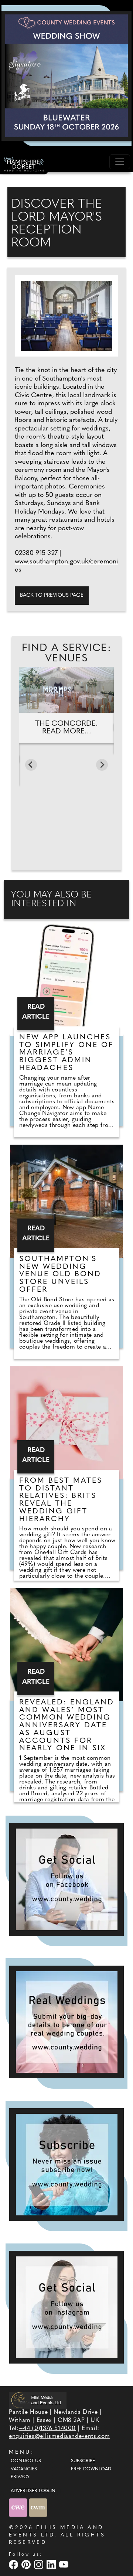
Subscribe (83, 2461)
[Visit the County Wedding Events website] (19, 2507)
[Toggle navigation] (120, 162)
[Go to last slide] (31, 765)
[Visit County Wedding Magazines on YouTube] (65, 2564)
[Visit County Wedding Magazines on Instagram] (40, 2564)
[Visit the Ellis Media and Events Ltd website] (38, 2400)
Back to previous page (52, 595)
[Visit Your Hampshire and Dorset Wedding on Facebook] (14, 2564)
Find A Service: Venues (66, 654)
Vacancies (24, 2469)
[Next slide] (102, 765)
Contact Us (26, 2461)
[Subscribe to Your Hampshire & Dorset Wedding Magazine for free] (66, 2165)
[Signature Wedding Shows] (66, 76)
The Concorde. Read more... (66, 728)
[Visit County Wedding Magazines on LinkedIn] (52, 2564)
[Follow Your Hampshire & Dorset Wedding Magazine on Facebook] (66, 1879)
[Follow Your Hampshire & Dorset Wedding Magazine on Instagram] (66, 2307)
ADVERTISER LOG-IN (33, 2491)
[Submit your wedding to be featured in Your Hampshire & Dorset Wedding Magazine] (66, 2022)
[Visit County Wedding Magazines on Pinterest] (27, 2564)
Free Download (91, 2469)
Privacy (20, 2477)
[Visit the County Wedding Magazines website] (38, 2507)
